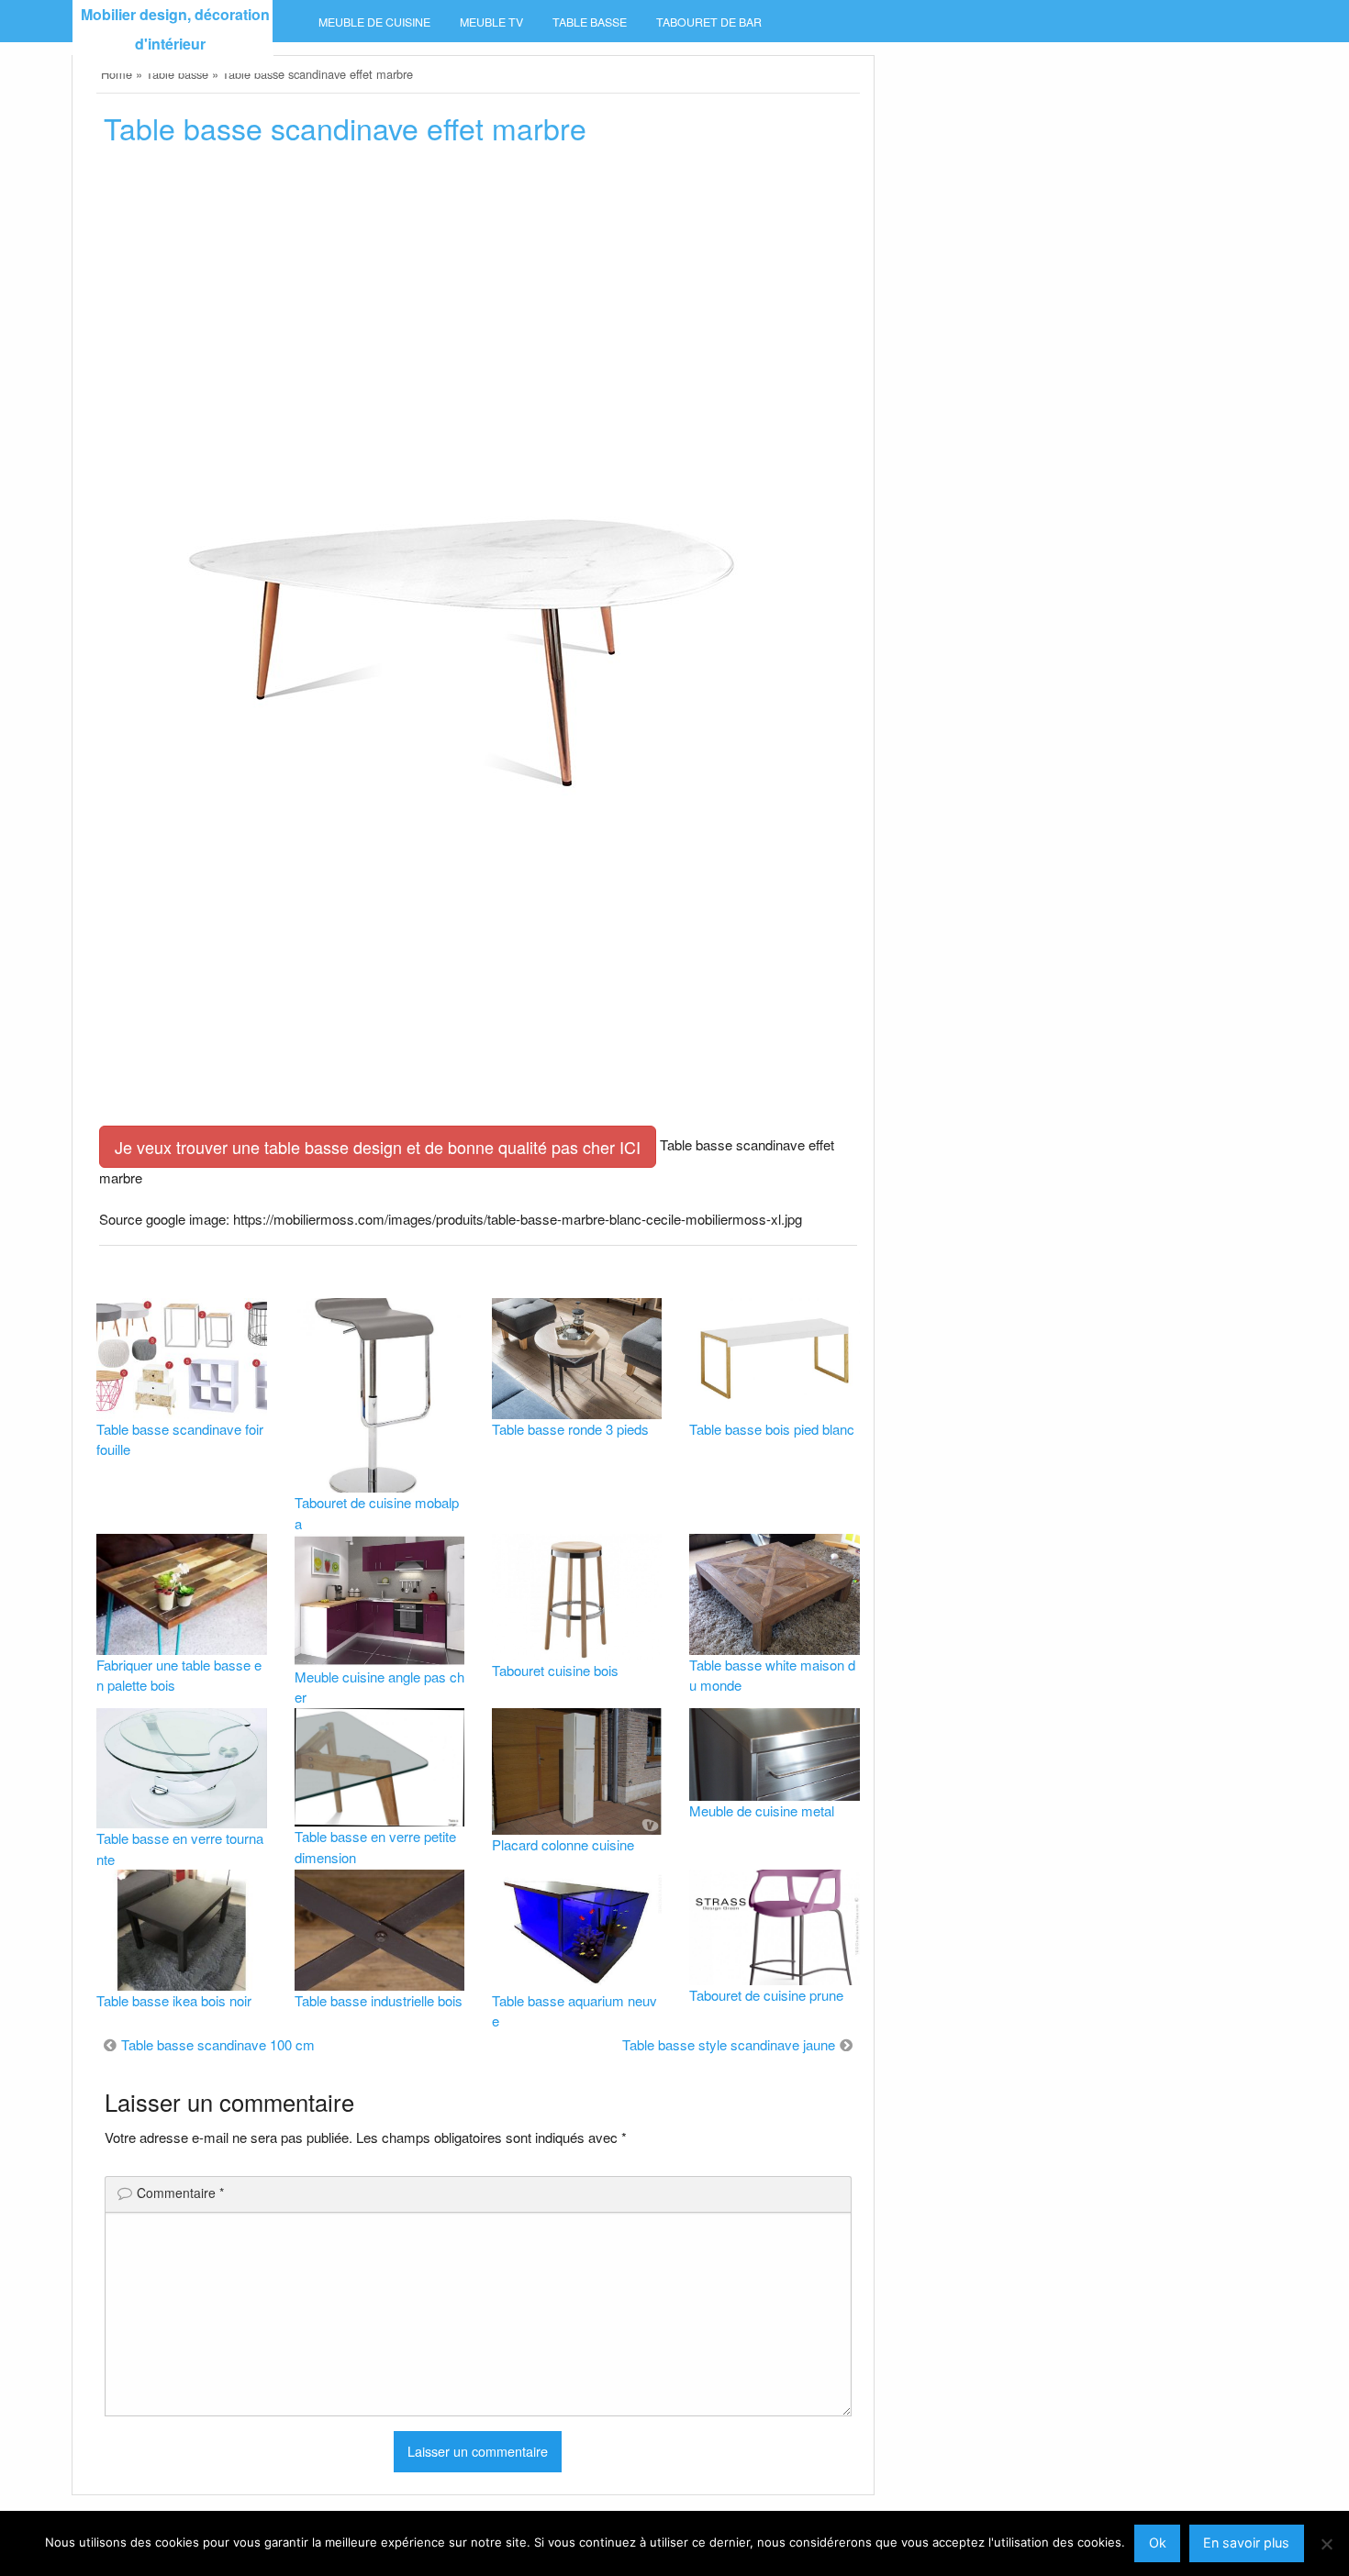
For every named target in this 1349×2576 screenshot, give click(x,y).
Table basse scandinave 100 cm (218, 2044)
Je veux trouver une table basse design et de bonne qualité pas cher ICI (378, 1147)
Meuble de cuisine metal (762, 1810)
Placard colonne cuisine (563, 1844)
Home (117, 74)
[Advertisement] (478, 300)
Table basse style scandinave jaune (729, 2044)
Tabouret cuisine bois (555, 1670)
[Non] (1326, 2544)
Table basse (590, 22)
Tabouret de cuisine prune (766, 1995)
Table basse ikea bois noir (174, 2000)
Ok (1158, 2543)
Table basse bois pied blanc (772, 1429)
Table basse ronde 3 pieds (570, 1429)
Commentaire (180, 2193)
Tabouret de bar (709, 22)
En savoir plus (1246, 2543)
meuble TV (491, 22)
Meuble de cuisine (374, 22)
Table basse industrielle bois (379, 2000)
